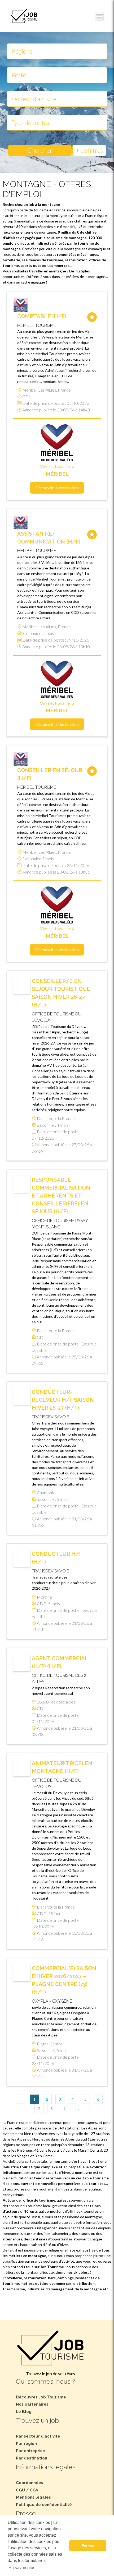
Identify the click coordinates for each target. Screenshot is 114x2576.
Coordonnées (30, 2483)
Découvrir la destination (57, 488)
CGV (34, 2490)
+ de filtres (89, 150)
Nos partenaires (32, 2404)
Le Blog (24, 2412)
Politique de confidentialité (44, 2505)
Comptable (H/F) (42, 316)
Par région (26, 2444)
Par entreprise (30, 2451)
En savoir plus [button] (22, 2568)
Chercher (40, 150)
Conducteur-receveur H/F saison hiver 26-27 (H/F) (63, 1400)
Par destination (32, 2458)
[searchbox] (57, 51)
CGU (20, 2490)
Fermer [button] (88, 2546)
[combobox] (57, 51)
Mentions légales (33, 2497)
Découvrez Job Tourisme (41, 2397)
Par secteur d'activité (38, 2436)
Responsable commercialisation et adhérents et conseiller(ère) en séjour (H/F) (61, 1196)
